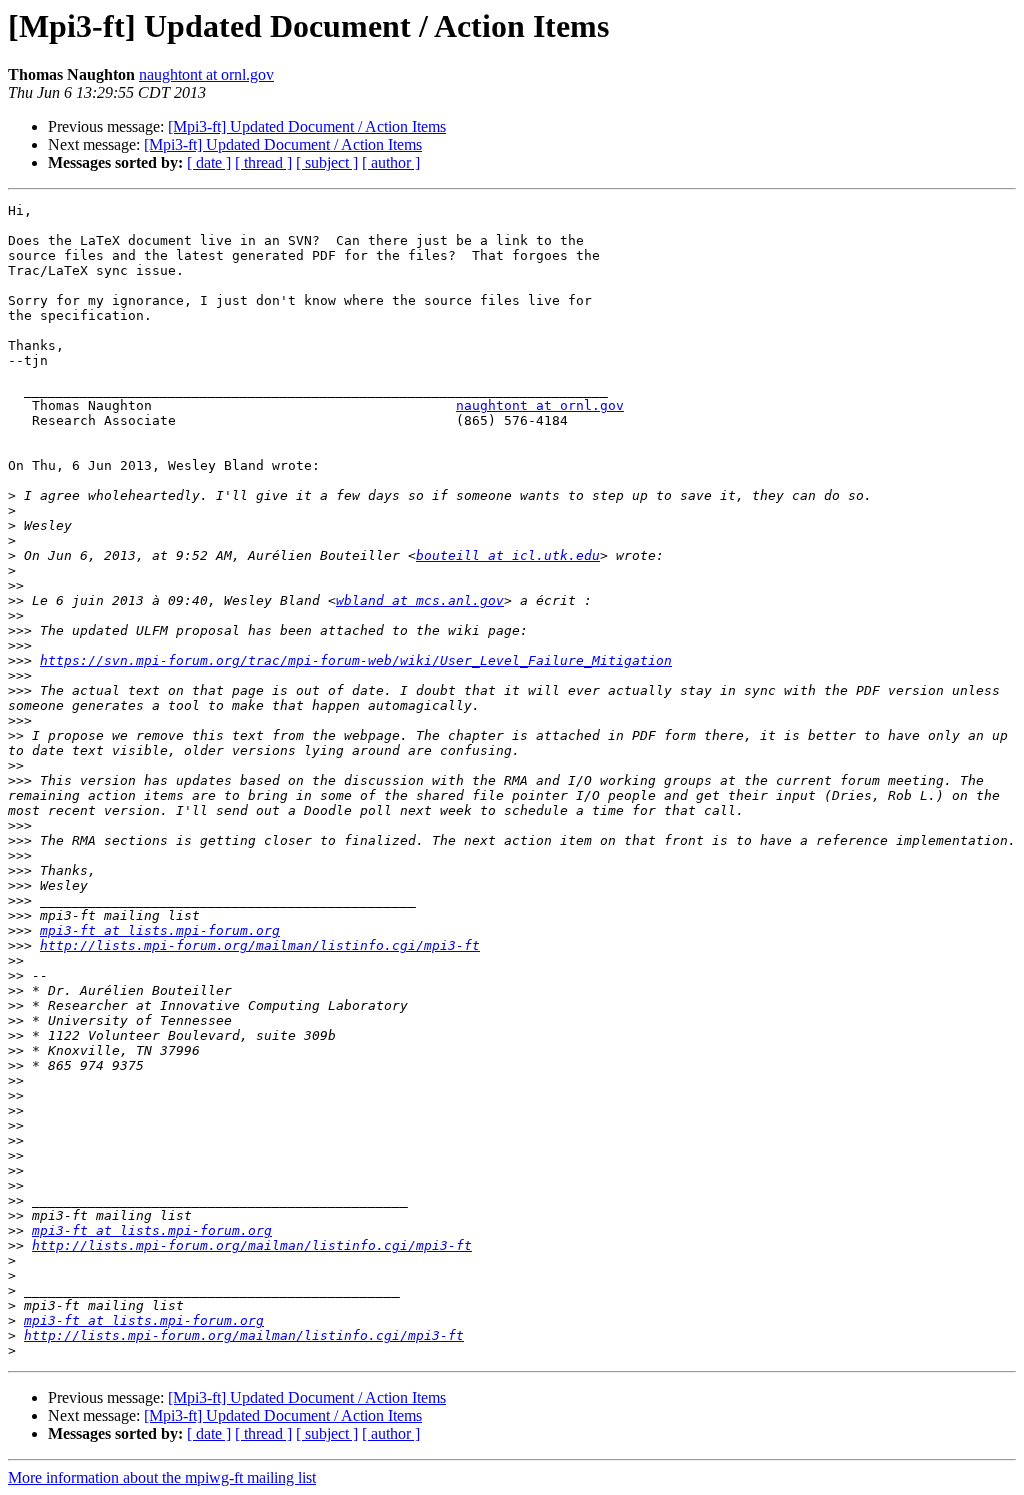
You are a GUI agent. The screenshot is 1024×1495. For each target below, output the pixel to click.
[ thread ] (263, 162)
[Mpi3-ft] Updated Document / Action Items (307, 126)
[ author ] (391, 162)
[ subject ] (327, 162)
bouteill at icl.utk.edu (508, 555)
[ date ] (209, 162)
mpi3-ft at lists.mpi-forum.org (160, 930)
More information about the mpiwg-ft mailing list (162, 1477)
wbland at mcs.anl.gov (420, 600)
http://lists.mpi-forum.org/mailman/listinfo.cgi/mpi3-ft (260, 945)
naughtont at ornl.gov (206, 74)
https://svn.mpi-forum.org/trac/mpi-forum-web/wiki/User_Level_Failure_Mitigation (356, 660)
